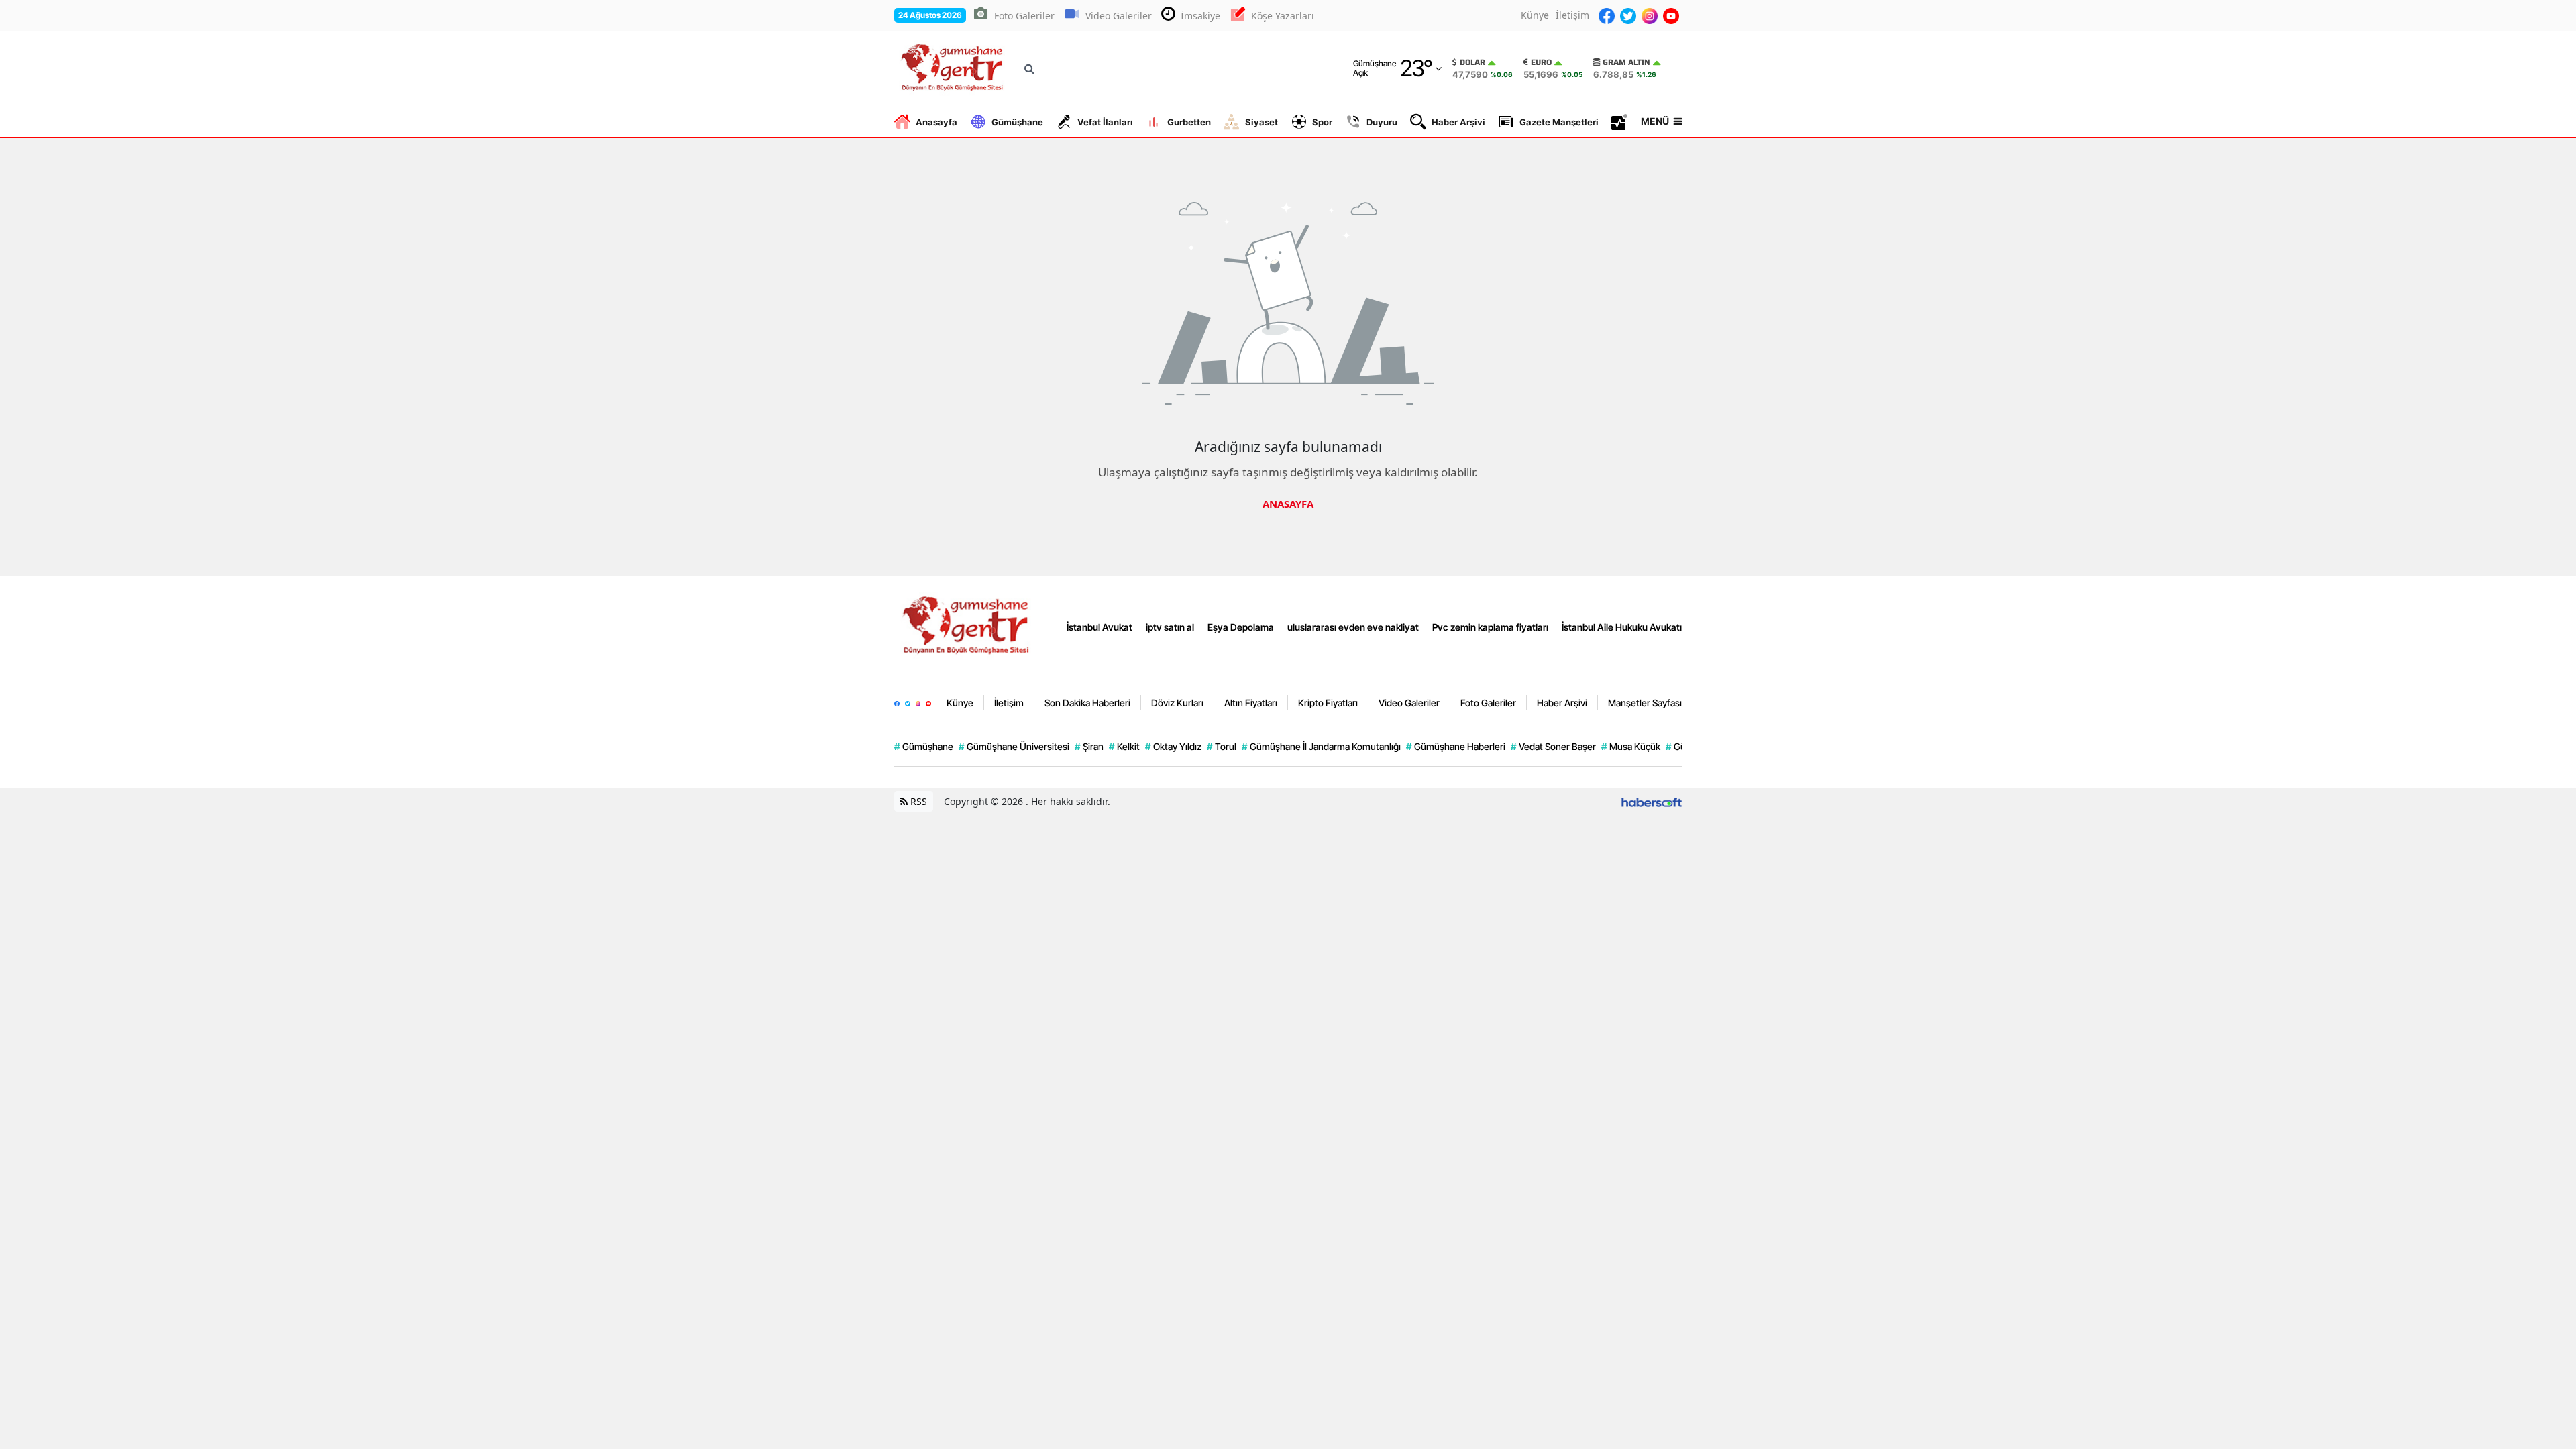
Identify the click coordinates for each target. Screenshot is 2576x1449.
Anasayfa (936, 122)
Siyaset (1262, 122)
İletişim (1572, 15)
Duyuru (1382, 122)
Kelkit (1124, 746)
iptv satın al (1170, 627)
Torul (1222, 746)
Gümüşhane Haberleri (1456, 746)
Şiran (1089, 746)
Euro (1541, 62)
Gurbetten (1189, 122)
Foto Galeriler (1024, 16)
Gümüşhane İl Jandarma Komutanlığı (1321, 746)
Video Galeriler (1119, 16)
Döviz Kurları (1177, 703)
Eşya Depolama (1241, 627)
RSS (917, 801)
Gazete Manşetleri (1559, 122)
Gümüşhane (1017, 122)
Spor (1322, 122)
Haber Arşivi (1458, 122)
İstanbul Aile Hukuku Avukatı (1622, 627)
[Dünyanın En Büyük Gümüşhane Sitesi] (968, 625)
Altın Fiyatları (1251, 703)
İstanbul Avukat (1099, 627)
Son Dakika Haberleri (1087, 703)
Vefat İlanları (1105, 122)
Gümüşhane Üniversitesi (1014, 746)
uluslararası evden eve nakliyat (1353, 627)
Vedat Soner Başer (1553, 746)
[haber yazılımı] (1652, 801)
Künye (1535, 15)
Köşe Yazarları (1283, 16)
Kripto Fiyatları (1328, 703)
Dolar (1472, 62)
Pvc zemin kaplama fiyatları (1490, 627)
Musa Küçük (1631, 746)
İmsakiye (1200, 16)
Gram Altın (1626, 62)
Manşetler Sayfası (1645, 703)
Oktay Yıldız (1173, 746)
